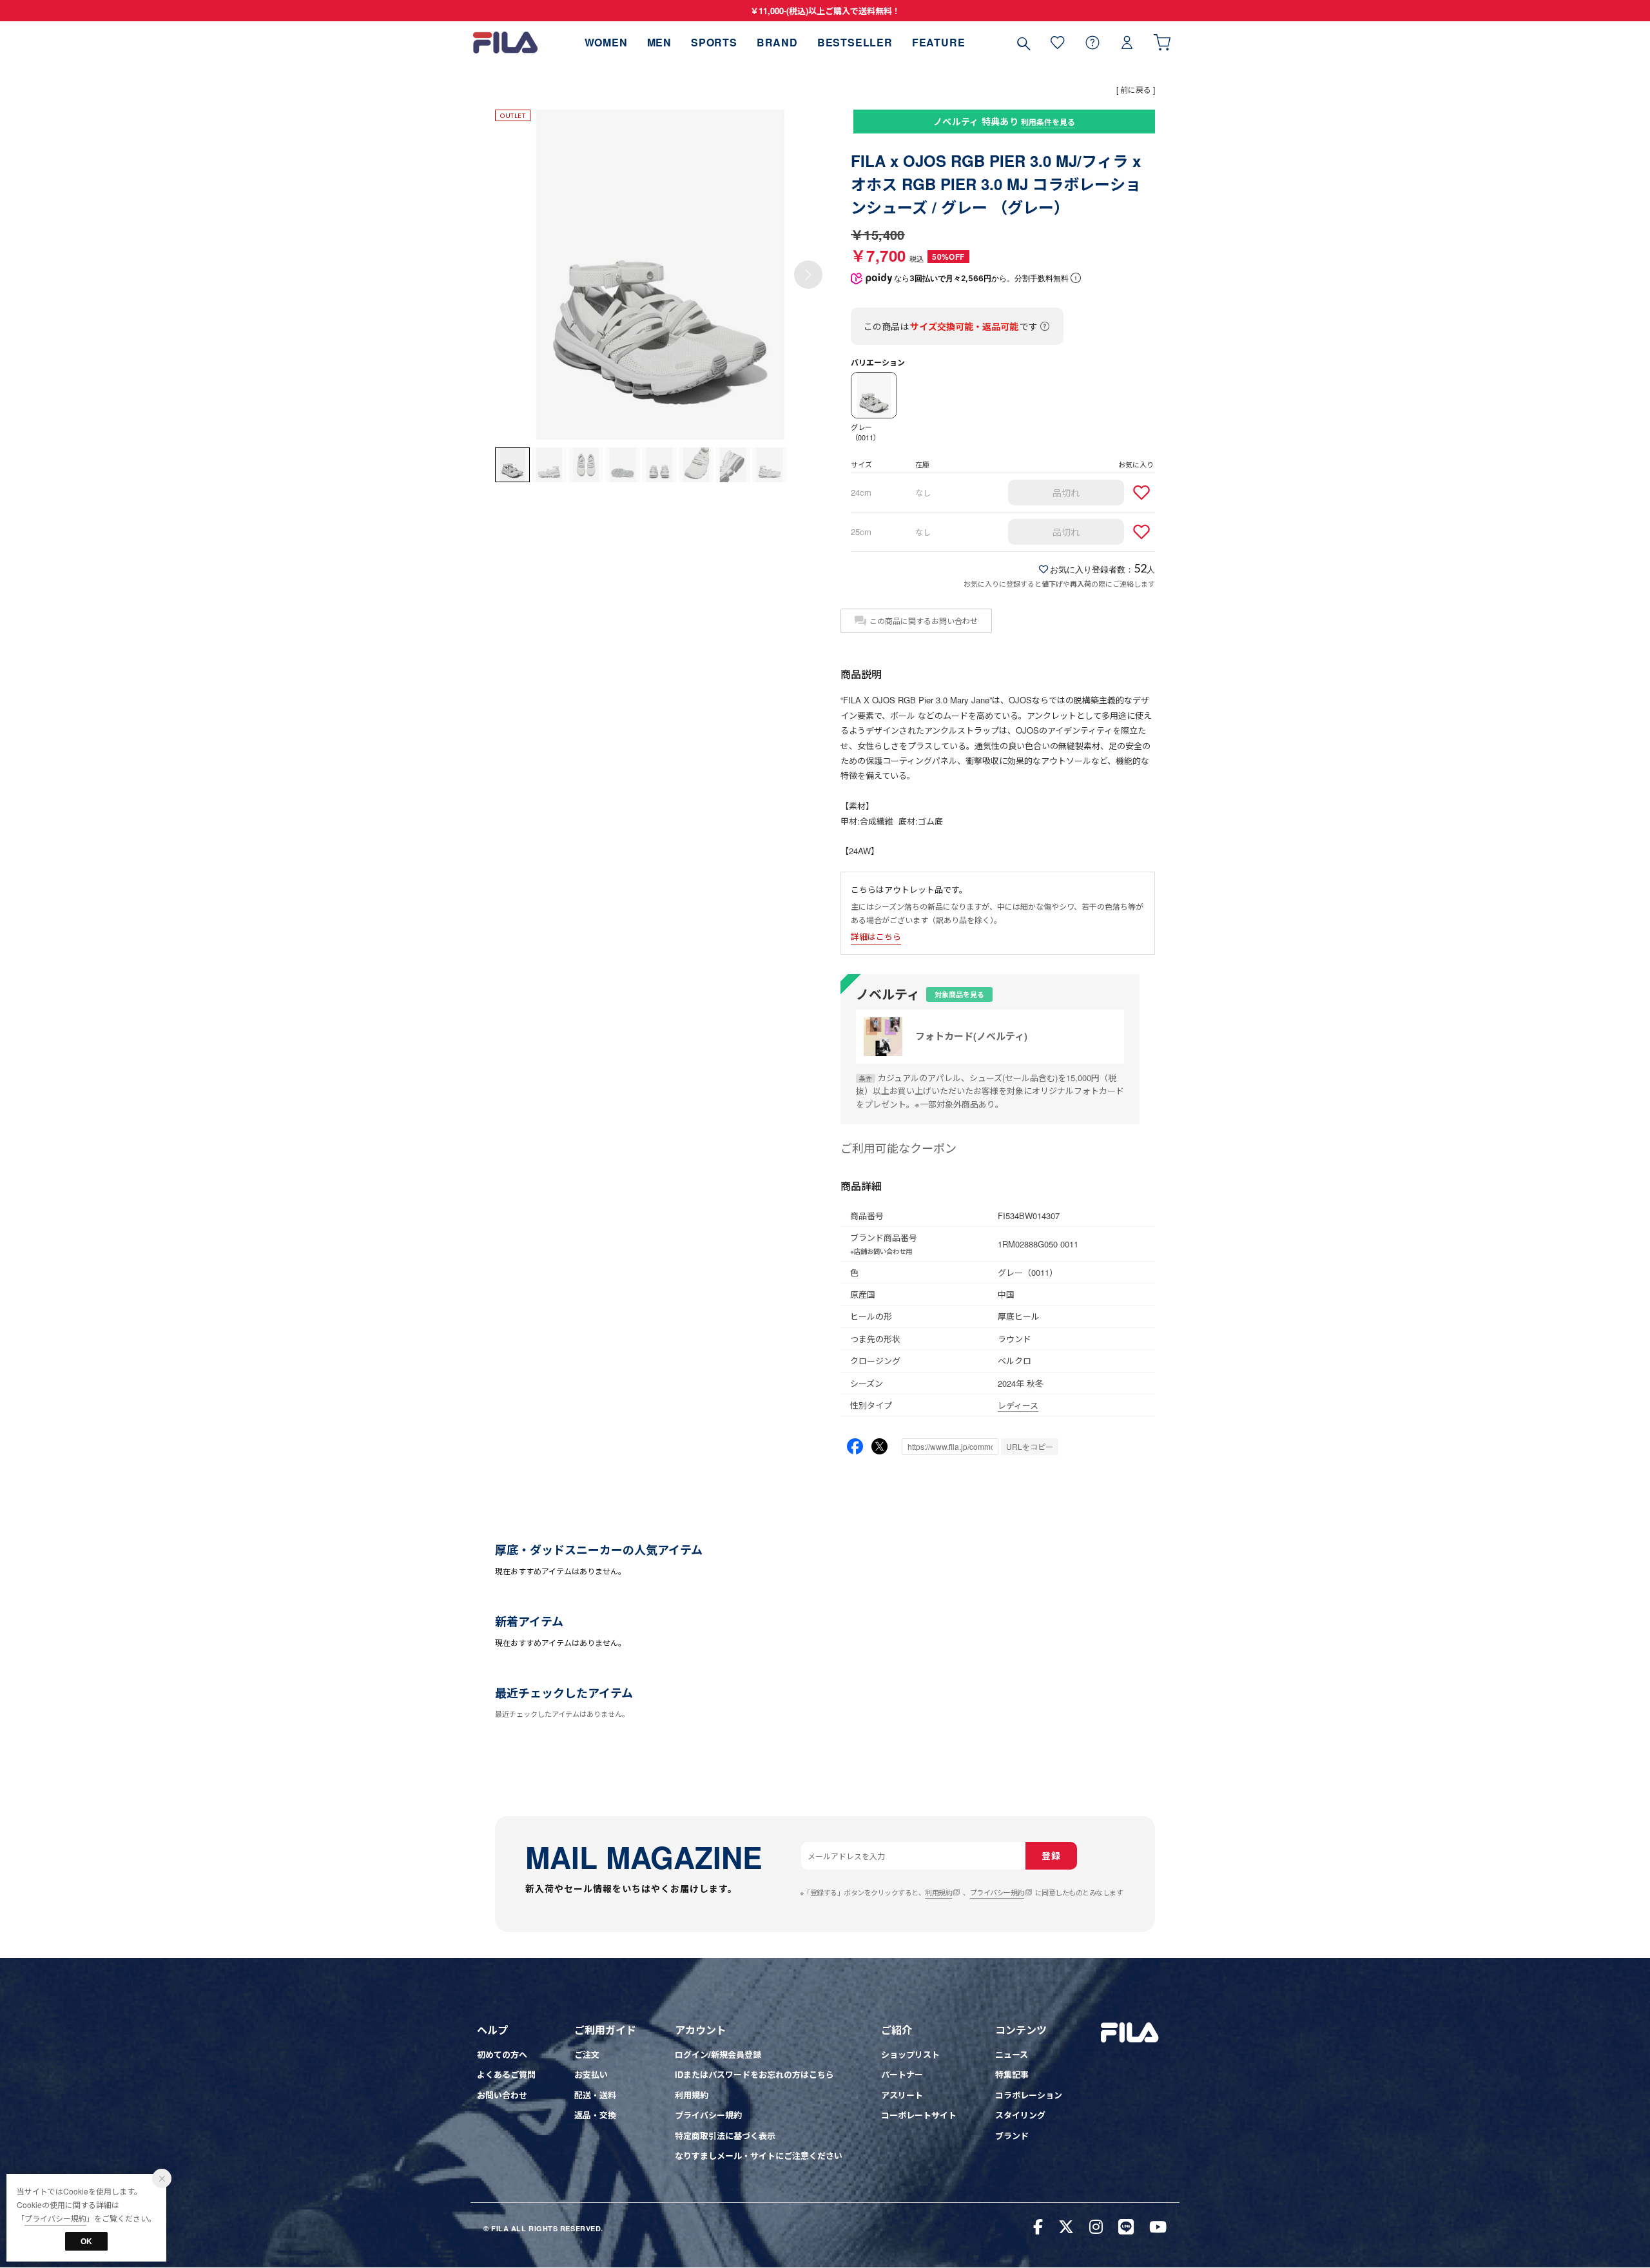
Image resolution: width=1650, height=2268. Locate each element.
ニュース (1012, 2054)
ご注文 (587, 2054)
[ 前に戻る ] (1136, 89)
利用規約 (938, 1892)
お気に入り (1058, 42)
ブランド (1012, 2136)
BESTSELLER (855, 42)
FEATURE (939, 42)
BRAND (777, 42)
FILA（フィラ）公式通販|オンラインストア (505, 42)
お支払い (591, 2074)
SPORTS (714, 42)
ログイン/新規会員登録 (718, 2054)
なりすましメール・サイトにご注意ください (759, 2156)
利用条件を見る (1048, 122)
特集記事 (1012, 2074)
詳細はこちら (876, 936)
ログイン (1127, 42)
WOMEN (606, 42)
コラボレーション (1029, 2095)
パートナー (902, 2074)
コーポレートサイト (919, 2115)
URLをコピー (1030, 1446)
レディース (1018, 1405)
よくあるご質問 (506, 2074)
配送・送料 (595, 2095)
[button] (808, 275)
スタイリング (1020, 2115)
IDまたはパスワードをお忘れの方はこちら (754, 2074)
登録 (1051, 1855)
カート (1162, 42)
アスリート (902, 2095)
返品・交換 (595, 2115)
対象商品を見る (959, 994)
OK (86, 2241)
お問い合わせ (502, 2095)
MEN (659, 42)
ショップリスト (910, 2054)
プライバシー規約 (997, 1892)
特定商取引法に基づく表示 (725, 2136)
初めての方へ (502, 2054)
